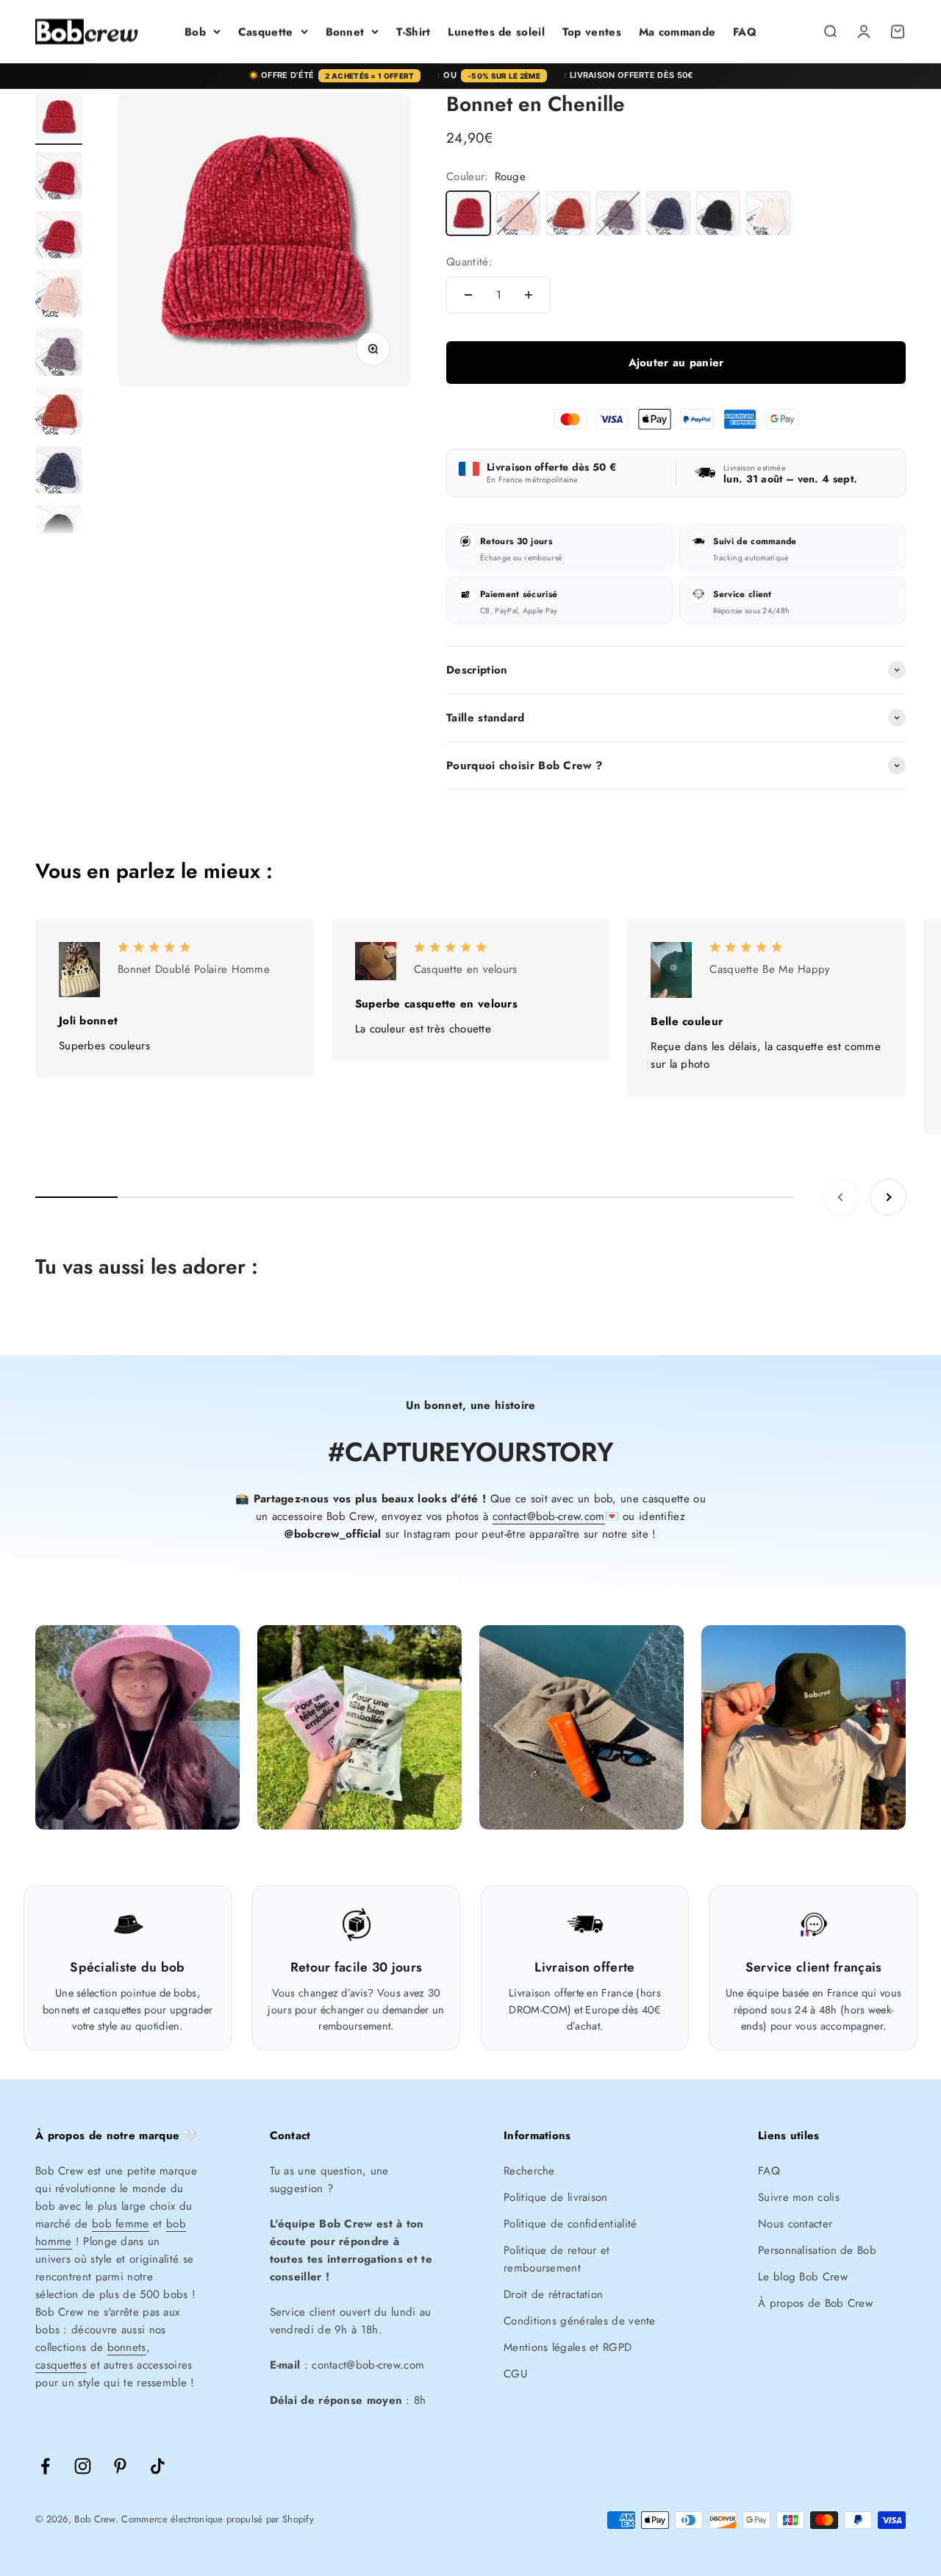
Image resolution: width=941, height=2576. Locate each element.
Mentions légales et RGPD (568, 2347)
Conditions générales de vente (580, 2321)
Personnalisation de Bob (817, 2250)
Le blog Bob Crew (803, 2277)
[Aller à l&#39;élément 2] (59, 178)
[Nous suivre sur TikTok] (158, 2466)
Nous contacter (795, 2224)
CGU (515, 2374)
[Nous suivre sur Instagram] (83, 2466)
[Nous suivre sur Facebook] (45, 2466)
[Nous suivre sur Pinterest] (120, 2466)
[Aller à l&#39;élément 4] (59, 296)
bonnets (127, 2347)
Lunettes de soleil (496, 32)
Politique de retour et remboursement (557, 2259)
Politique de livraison (556, 2197)
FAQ (745, 32)
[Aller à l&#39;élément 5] (59, 354)
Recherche (529, 2171)
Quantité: (469, 262)
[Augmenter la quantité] (529, 295)
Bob (195, 32)
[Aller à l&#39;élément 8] (59, 531)
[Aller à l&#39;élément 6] (59, 413)
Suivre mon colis (799, 2197)
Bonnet (345, 32)
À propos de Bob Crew (815, 2303)
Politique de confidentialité (570, 2224)
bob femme (121, 2224)
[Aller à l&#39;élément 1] (59, 119)
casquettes (61, 2365)
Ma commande (677, 32)
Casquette (266, 32)
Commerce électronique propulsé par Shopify (218, 2519)
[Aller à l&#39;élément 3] (59, 237)
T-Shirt (413, 32)
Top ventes (592, 32)
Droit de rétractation (553, 2294)
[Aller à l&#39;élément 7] (59, 472)
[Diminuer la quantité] (468, 295)
